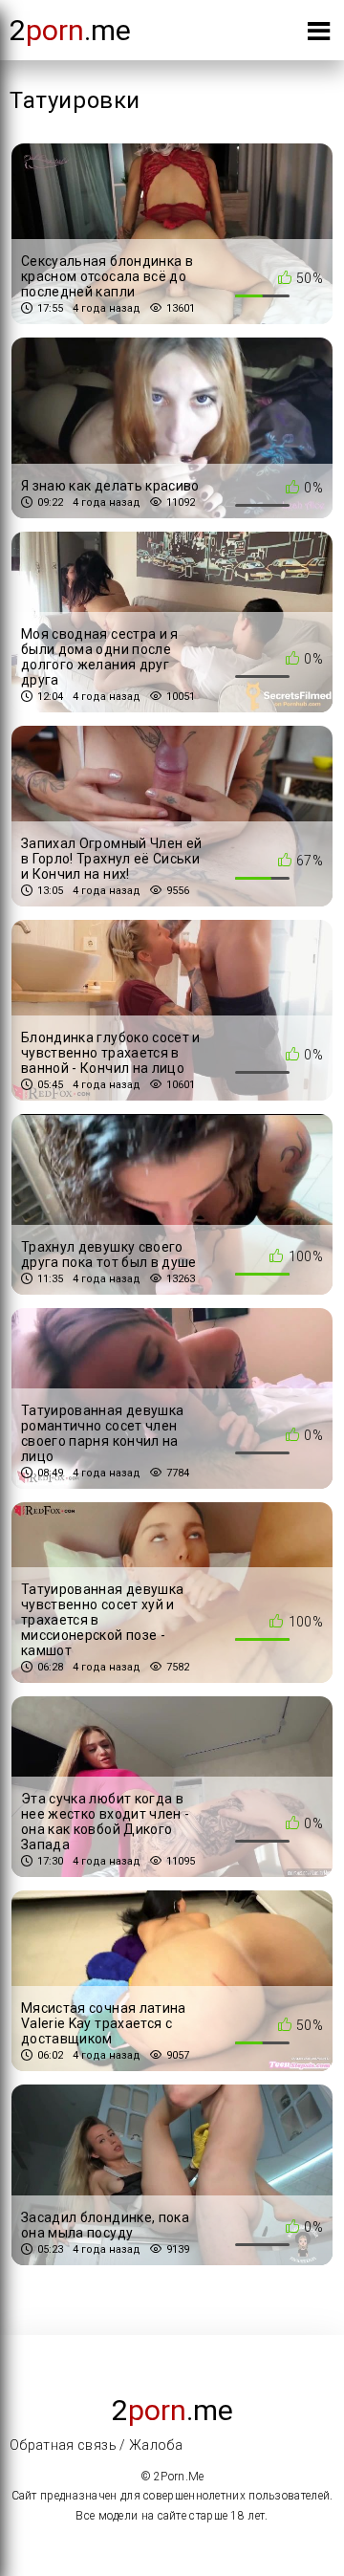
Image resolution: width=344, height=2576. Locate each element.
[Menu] (319, 35)
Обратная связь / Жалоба (96, 2445)
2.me (70, 30)
